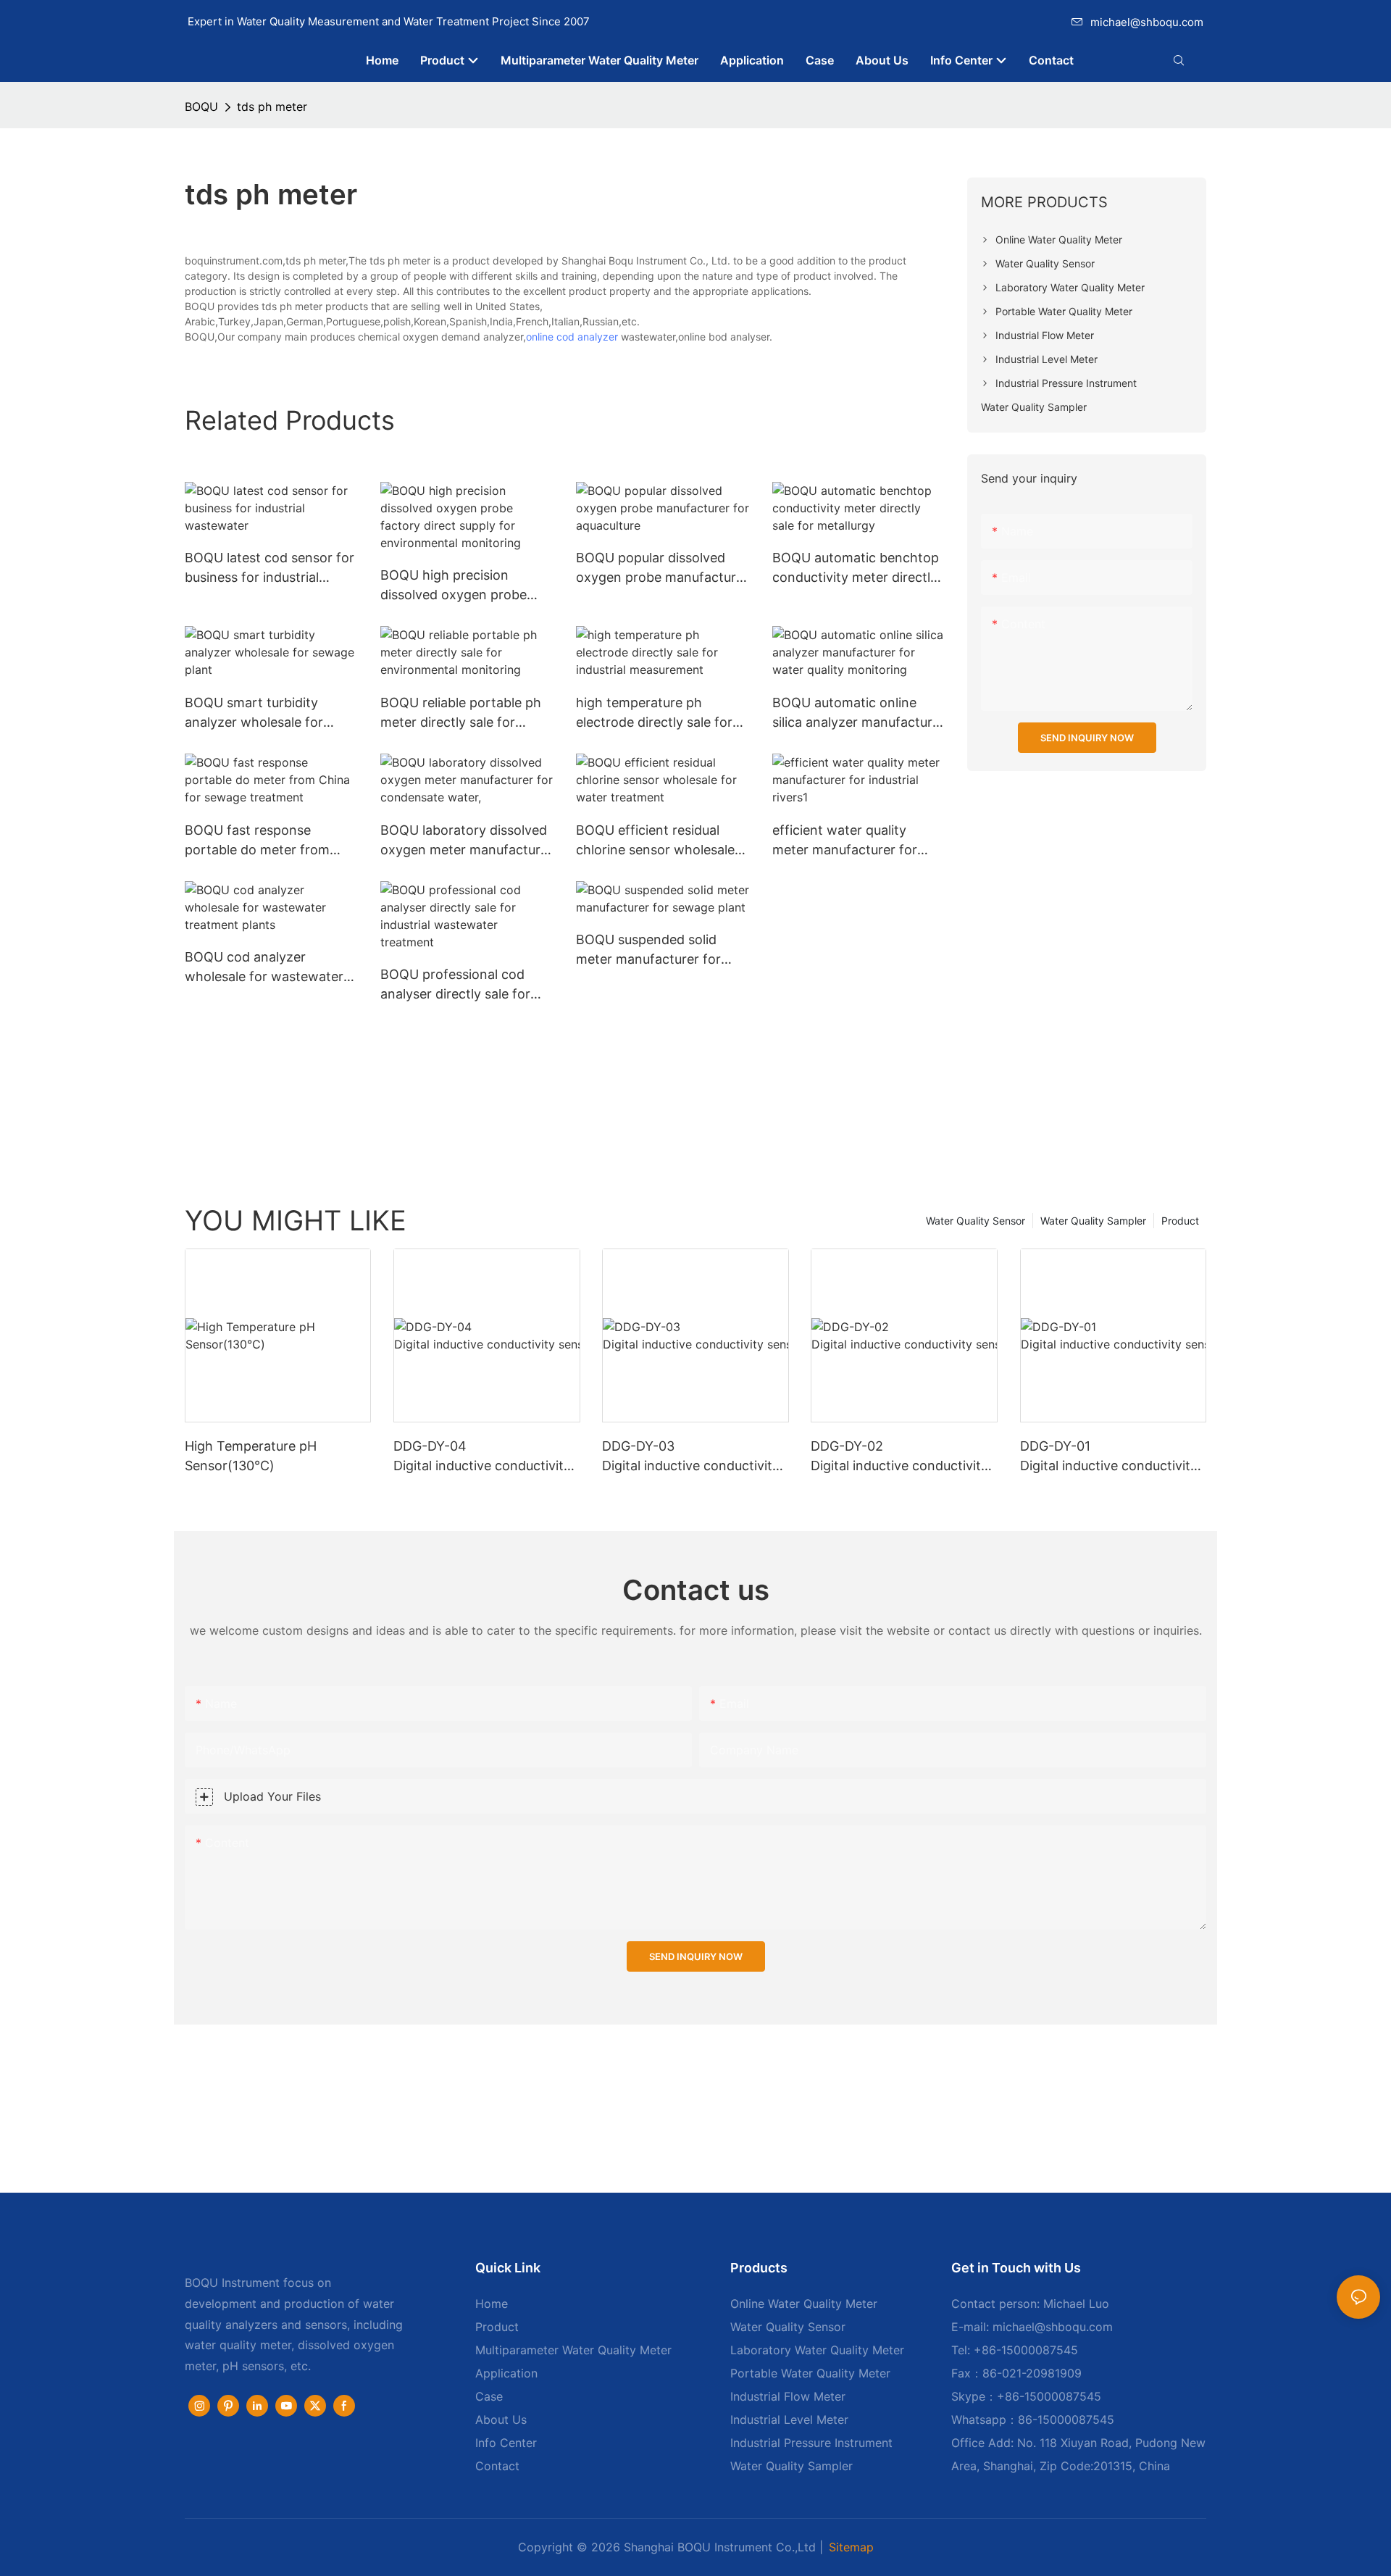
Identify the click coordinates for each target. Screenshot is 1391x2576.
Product (1180, 1221)
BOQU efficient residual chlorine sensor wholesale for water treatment (655, 841)
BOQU (201, 107)
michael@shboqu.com (1147, 22)
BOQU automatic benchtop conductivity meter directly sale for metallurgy (856, 568)
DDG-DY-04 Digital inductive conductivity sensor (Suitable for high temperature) (486, 1457)
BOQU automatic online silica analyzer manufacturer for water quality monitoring (859, 713)
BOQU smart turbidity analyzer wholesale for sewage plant (254, 713)
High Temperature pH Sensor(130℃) (251, 1456)
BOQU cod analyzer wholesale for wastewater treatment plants (264, 968)
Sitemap (851, 2547)
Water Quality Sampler (1093, 1221)
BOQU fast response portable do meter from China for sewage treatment (271, 841)
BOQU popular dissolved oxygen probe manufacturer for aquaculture (662, 568)
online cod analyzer (572, 337)
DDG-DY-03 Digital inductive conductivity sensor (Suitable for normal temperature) (693, 1457)
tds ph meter (272, 107)
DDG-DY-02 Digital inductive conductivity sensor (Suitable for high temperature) (904, 1457)
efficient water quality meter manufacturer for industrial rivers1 (845, 841)
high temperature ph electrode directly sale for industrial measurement (654, 713)
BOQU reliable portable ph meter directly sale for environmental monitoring (461, 713)
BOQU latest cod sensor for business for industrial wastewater (270, 568)
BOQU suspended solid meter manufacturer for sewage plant (648, 950)
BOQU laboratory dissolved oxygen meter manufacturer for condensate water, (467, 841)
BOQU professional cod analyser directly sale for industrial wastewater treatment (455, 985)
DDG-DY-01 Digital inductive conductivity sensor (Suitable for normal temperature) (1111, 1457)
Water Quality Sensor (976, 1221)
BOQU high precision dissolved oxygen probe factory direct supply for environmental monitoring (460, 586)
